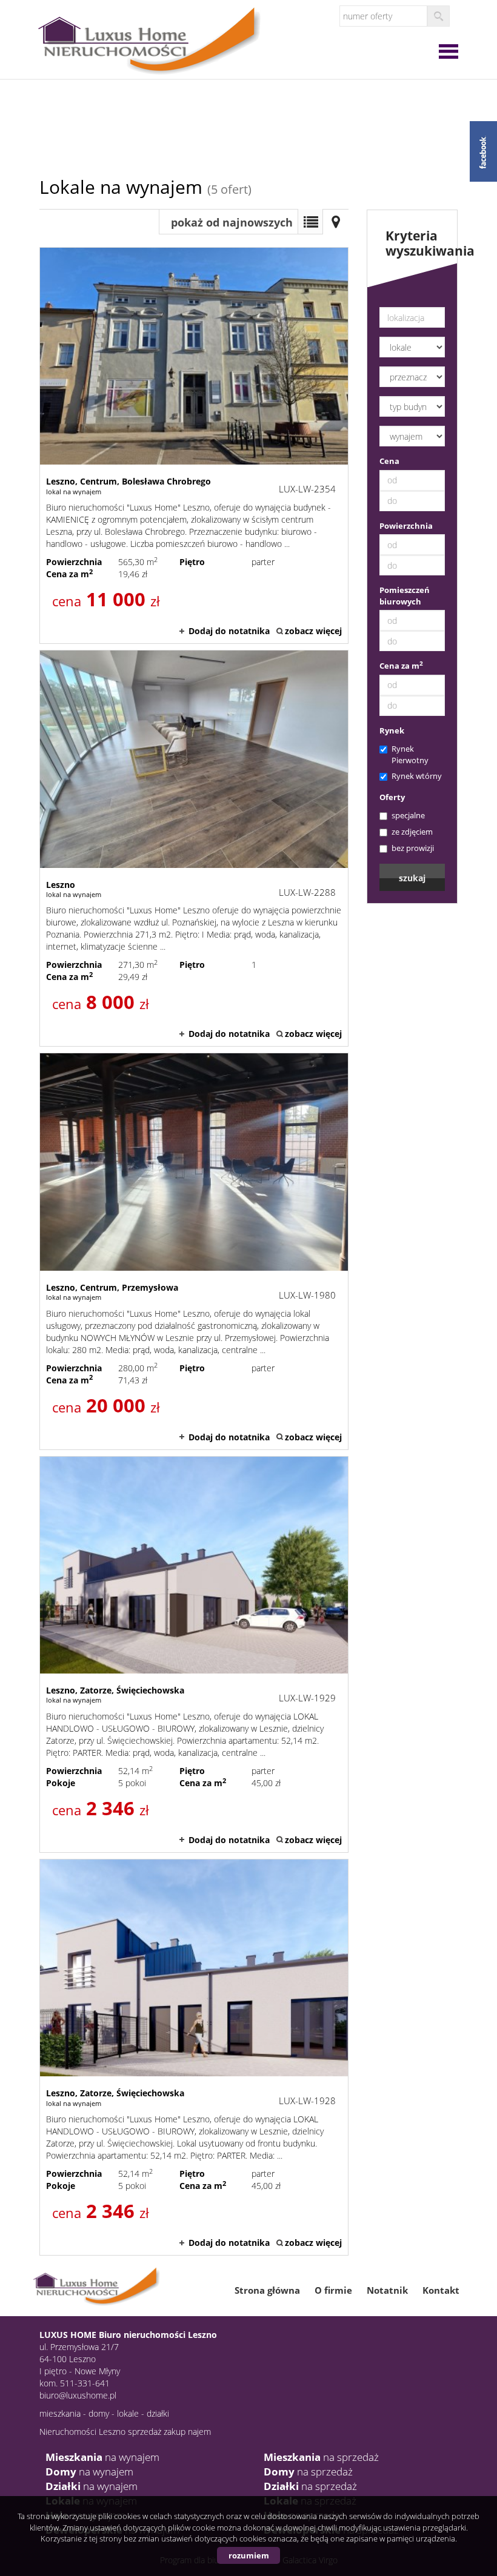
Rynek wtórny (417, 776)
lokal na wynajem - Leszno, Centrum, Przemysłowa (194, 1251)
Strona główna (267, 2290)
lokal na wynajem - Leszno (194, 848)
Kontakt (441, 2290)
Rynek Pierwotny (410, 754)
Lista (310, 222)
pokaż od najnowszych (232, 222)
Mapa (336, 222)
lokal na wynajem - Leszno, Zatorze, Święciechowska (194, 1654)
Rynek (392, 730)
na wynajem (102, 2457)
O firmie (333, 2290)
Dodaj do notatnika (229, 631)
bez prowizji (413, 848)
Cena (389, 461)
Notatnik (387, 2290)
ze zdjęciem (412, 832)
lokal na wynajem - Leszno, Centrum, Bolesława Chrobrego (194, 445)
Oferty (392, 797)
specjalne (408, 815)
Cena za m (401, 666)
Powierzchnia (406, 526)
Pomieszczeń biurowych (405, 596)
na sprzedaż (321, 2457)
